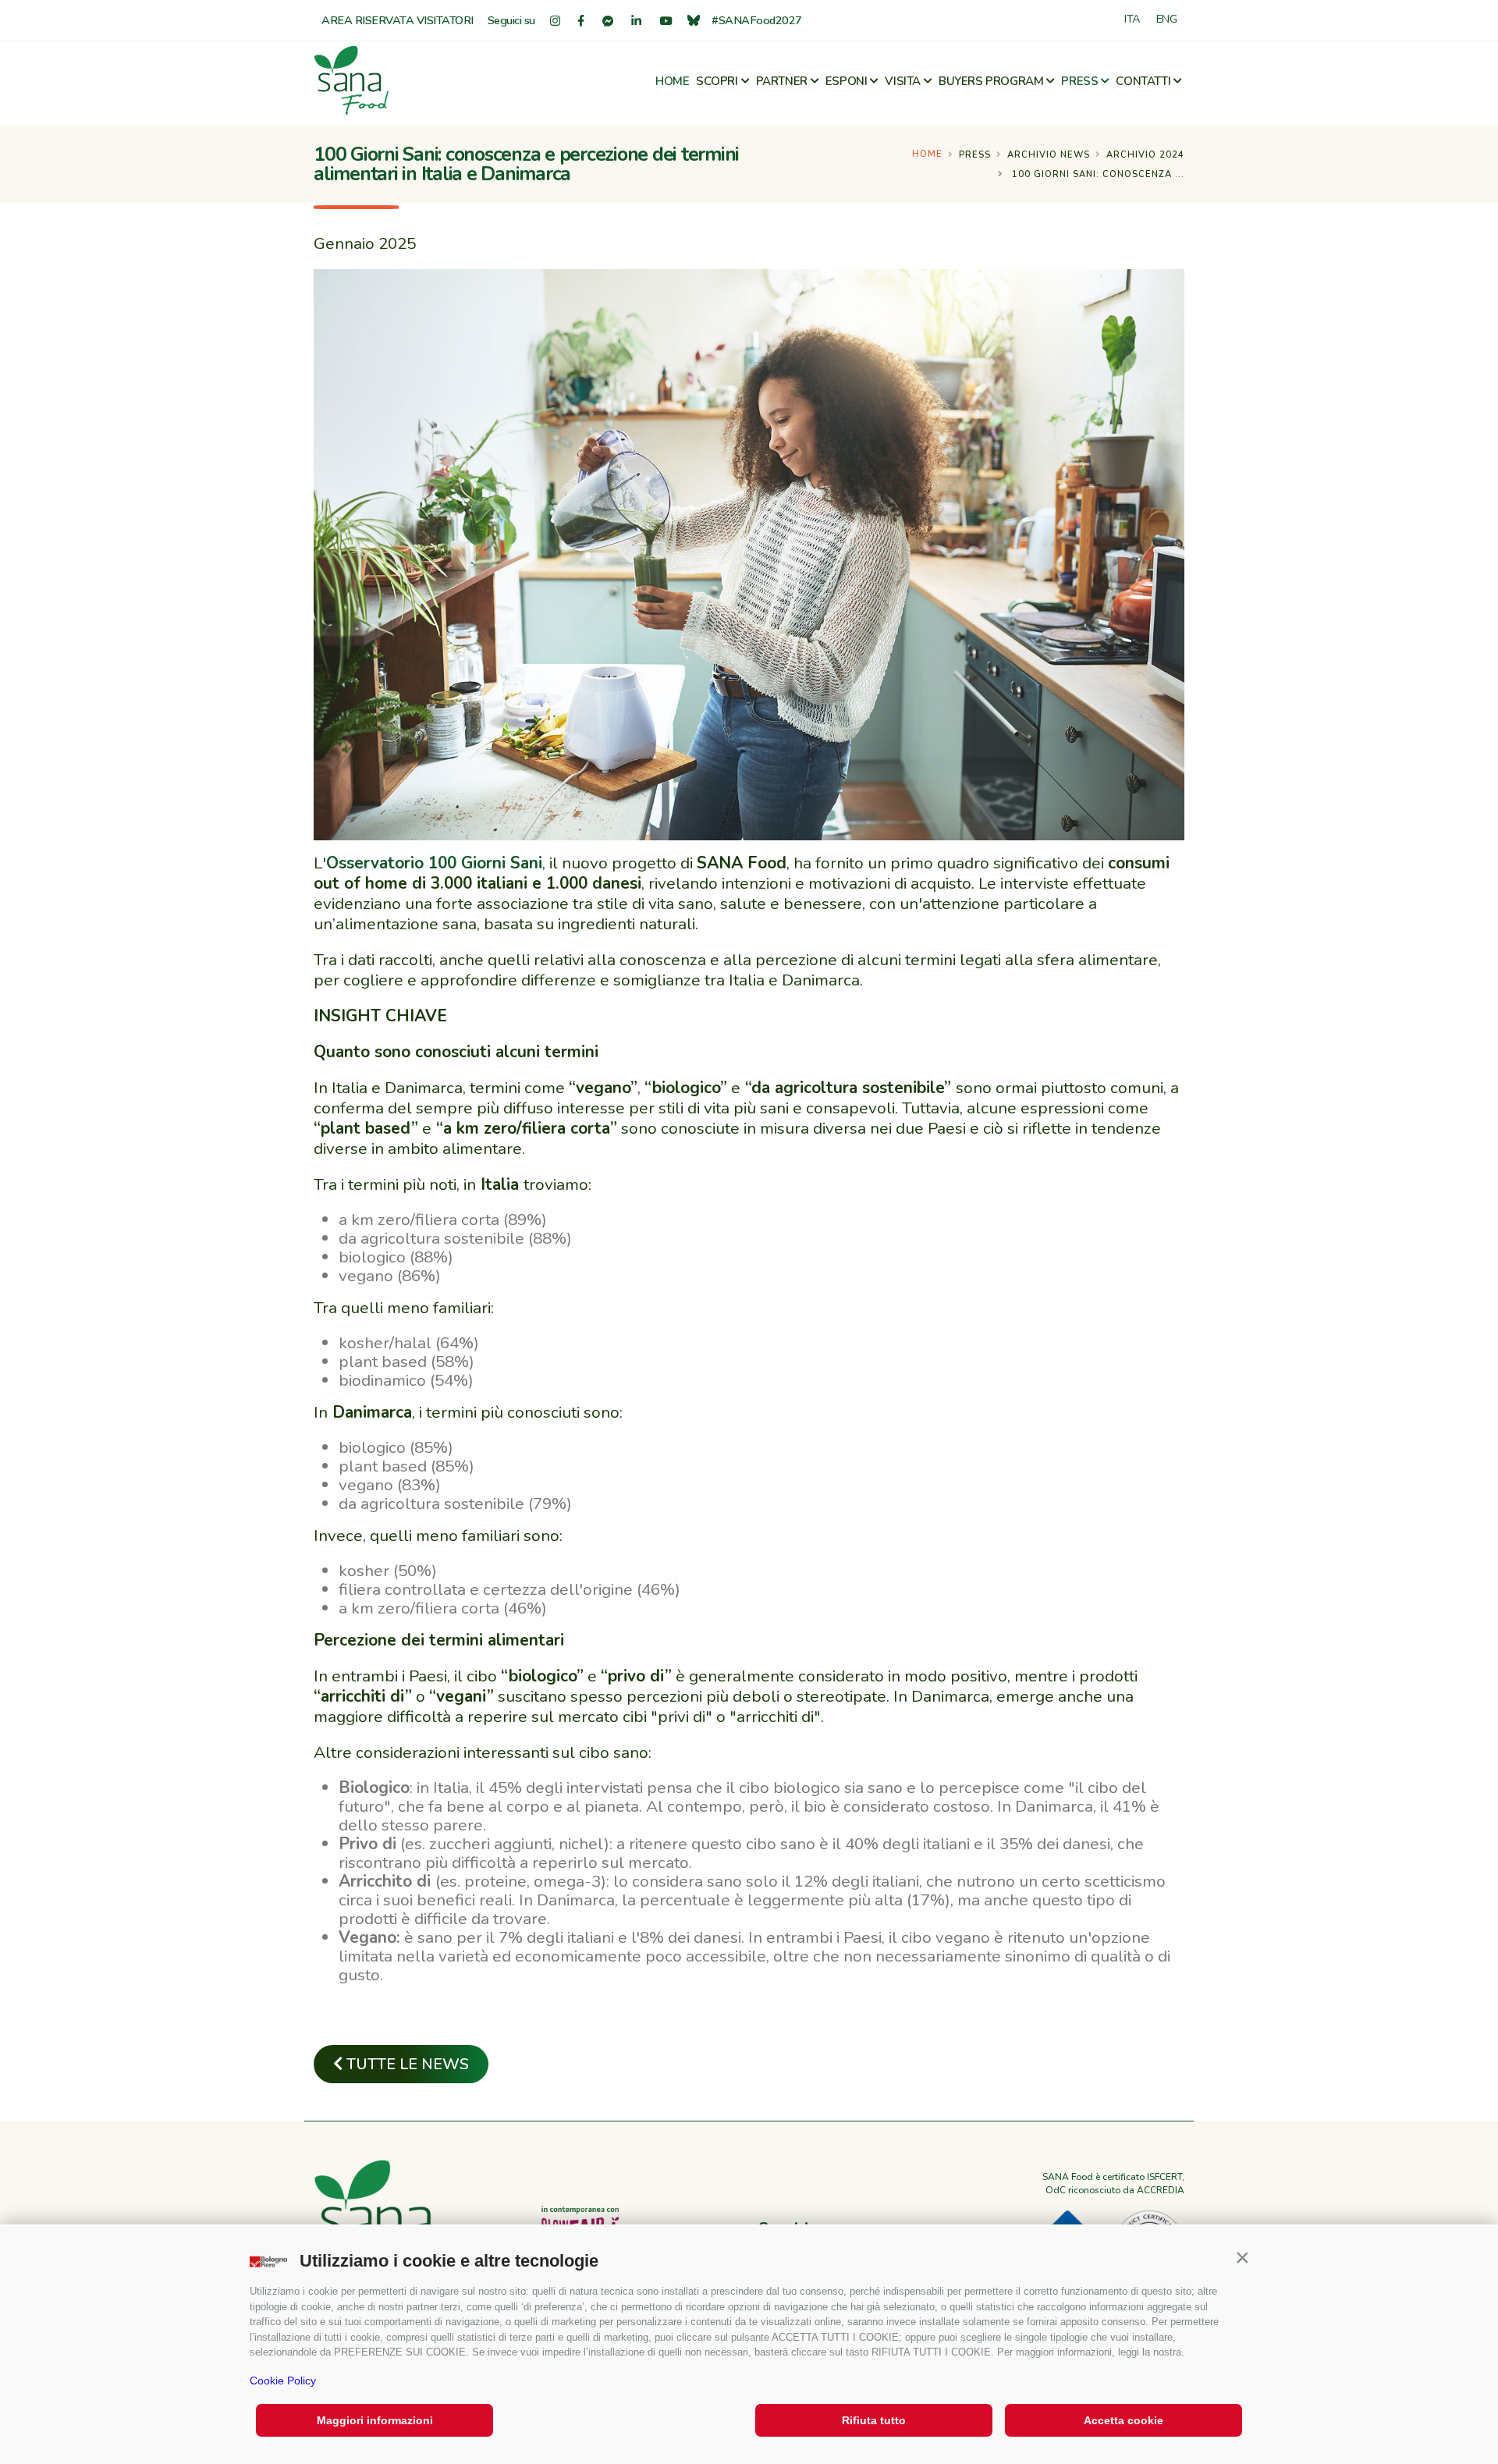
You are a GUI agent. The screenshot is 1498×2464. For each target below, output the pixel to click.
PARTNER (782, 81)
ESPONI (847, 81)
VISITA (903, 81)
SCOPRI (717, 81)
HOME (672, 81)
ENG (1167, 19)
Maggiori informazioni (375, 2420)
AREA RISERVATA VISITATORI (398, 20)
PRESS (1079, 81)
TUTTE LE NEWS (406, 2064)
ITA (1132, 19)
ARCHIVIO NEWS (1049, 155)
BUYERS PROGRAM (991, 81)
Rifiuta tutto (874, 2420)
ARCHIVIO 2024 (1145, 155)
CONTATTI (1143, 81)
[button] (1242, 2257)
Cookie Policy (283, 2381)
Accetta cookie (1123, 2420)
